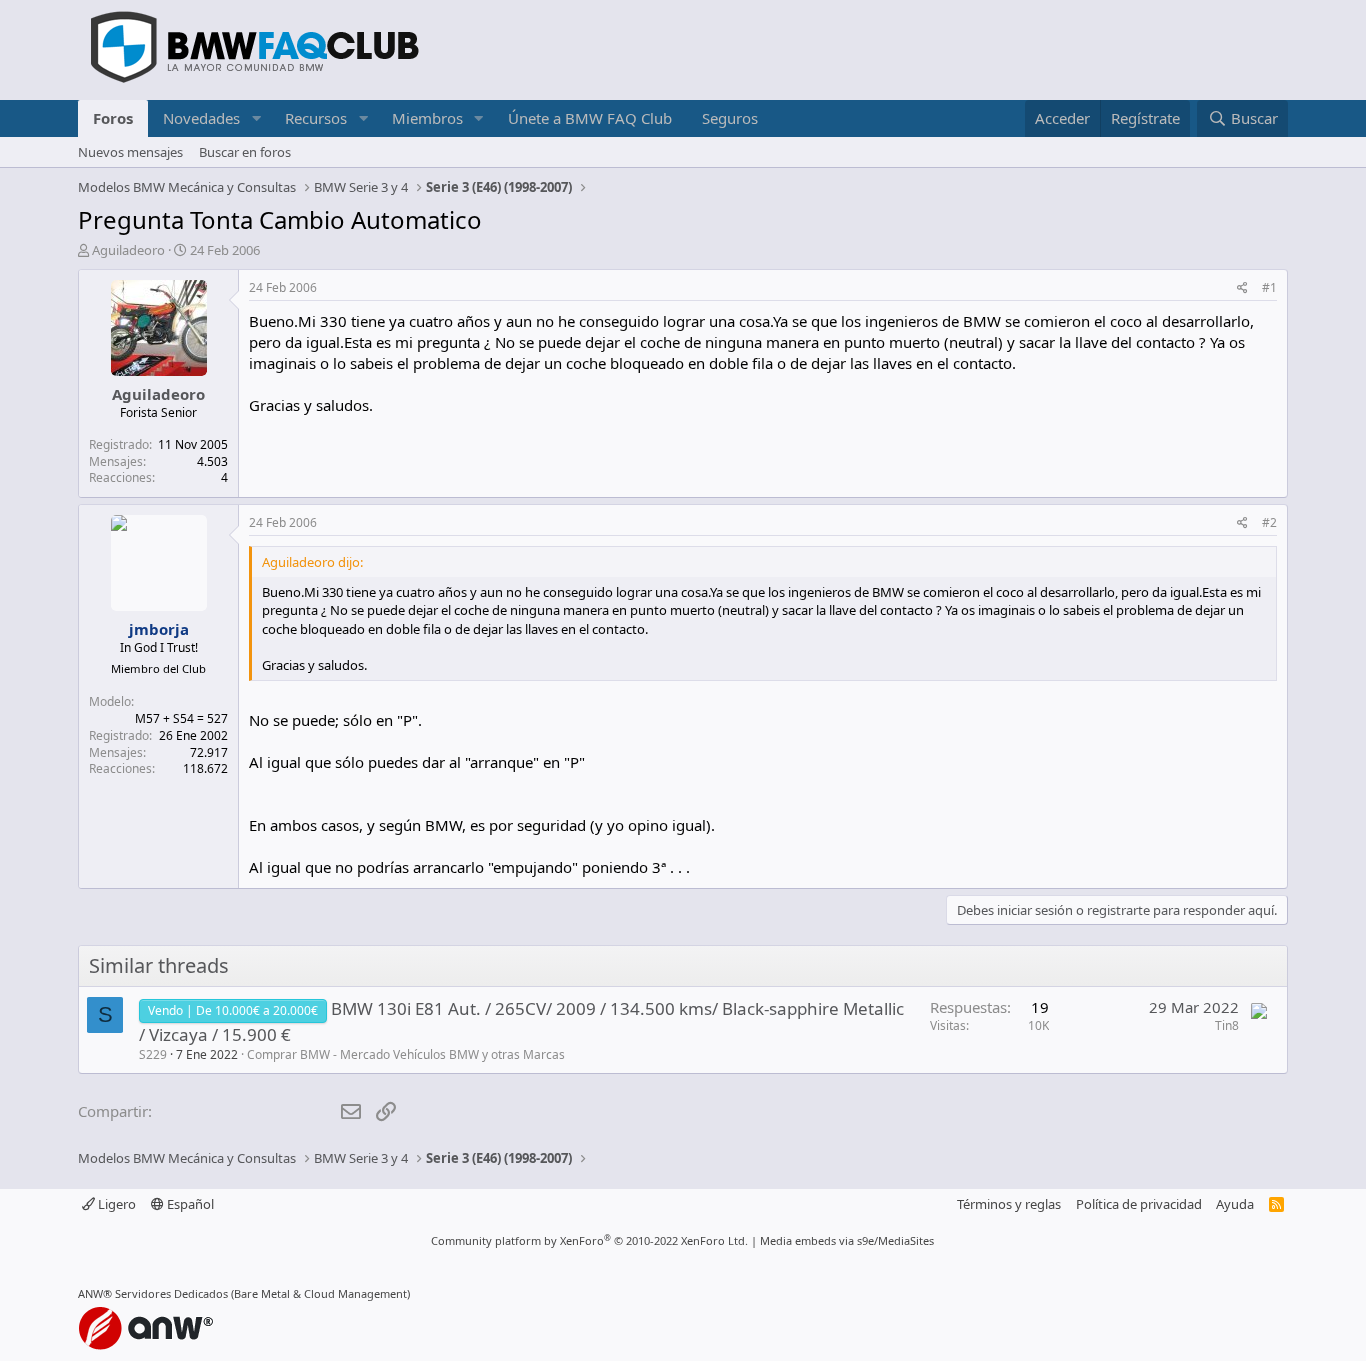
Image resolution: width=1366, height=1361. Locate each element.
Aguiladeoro (128, 250)
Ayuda (1235, 1204)
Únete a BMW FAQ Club (590, 118)
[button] (256, 118)
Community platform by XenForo (589, 1240)
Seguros (730, 118)
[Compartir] (1242, 288)
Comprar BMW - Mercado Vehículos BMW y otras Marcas (406, 1054)
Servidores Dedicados (171, 1293)
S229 (153, 1054)
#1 (1269, 287)
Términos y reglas (1009, 1204)
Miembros (427, 118)
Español (189, 1204)
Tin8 (1227, 1025)
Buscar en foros (245, 152)
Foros (113, 118)
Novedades (201, 118)
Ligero (115, 1204)
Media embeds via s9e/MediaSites (847, 1240)
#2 (1269, 522)
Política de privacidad (1139, 1204)
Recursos (316, 118)
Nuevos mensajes (130, 152)
